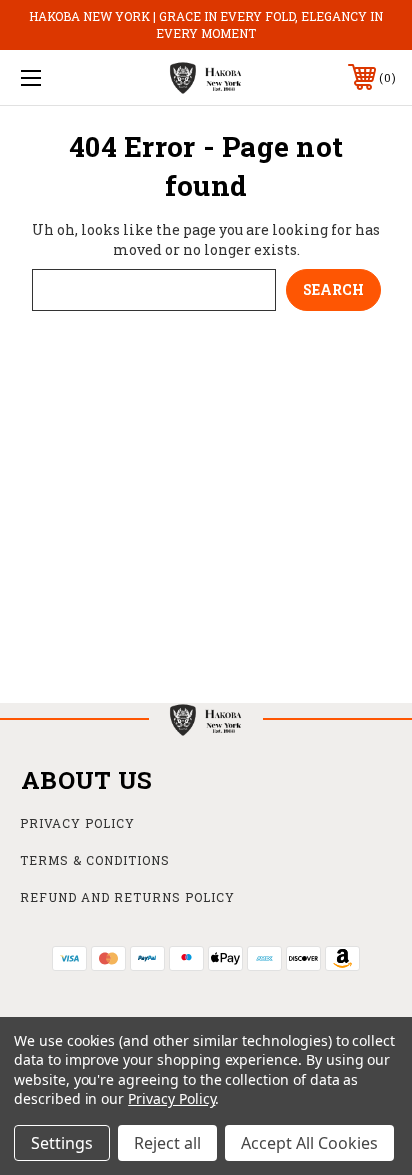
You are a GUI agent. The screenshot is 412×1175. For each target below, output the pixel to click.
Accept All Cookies (309, 1143)
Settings (62, 1143)
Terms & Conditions (95, 860)
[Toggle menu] (58, 77)
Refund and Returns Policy (127, 897)
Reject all (167, 1143)
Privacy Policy (77, 823)
